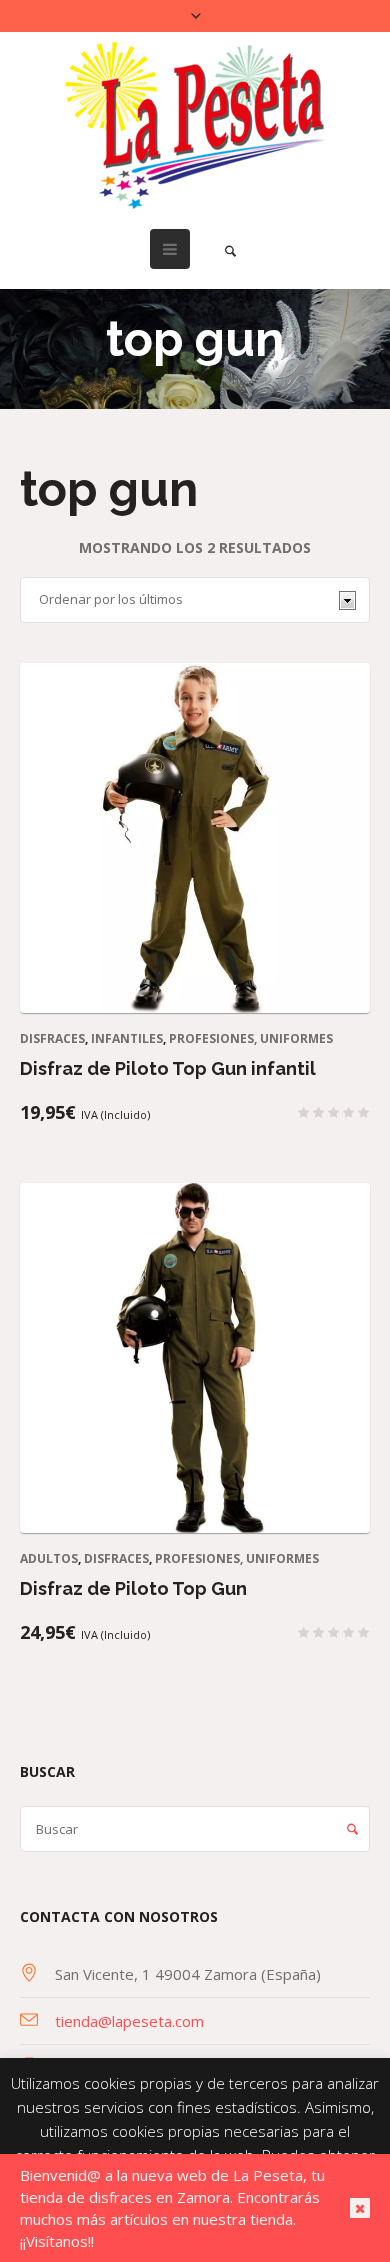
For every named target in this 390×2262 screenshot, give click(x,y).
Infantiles (127, 1038)
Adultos (49, 1558)
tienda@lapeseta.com (129, 2021)
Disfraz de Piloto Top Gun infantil (168, 1068)
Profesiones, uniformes (251, 1038)
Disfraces (52, 1038)
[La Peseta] (195, 125)
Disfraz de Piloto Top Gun (133, 1588)
